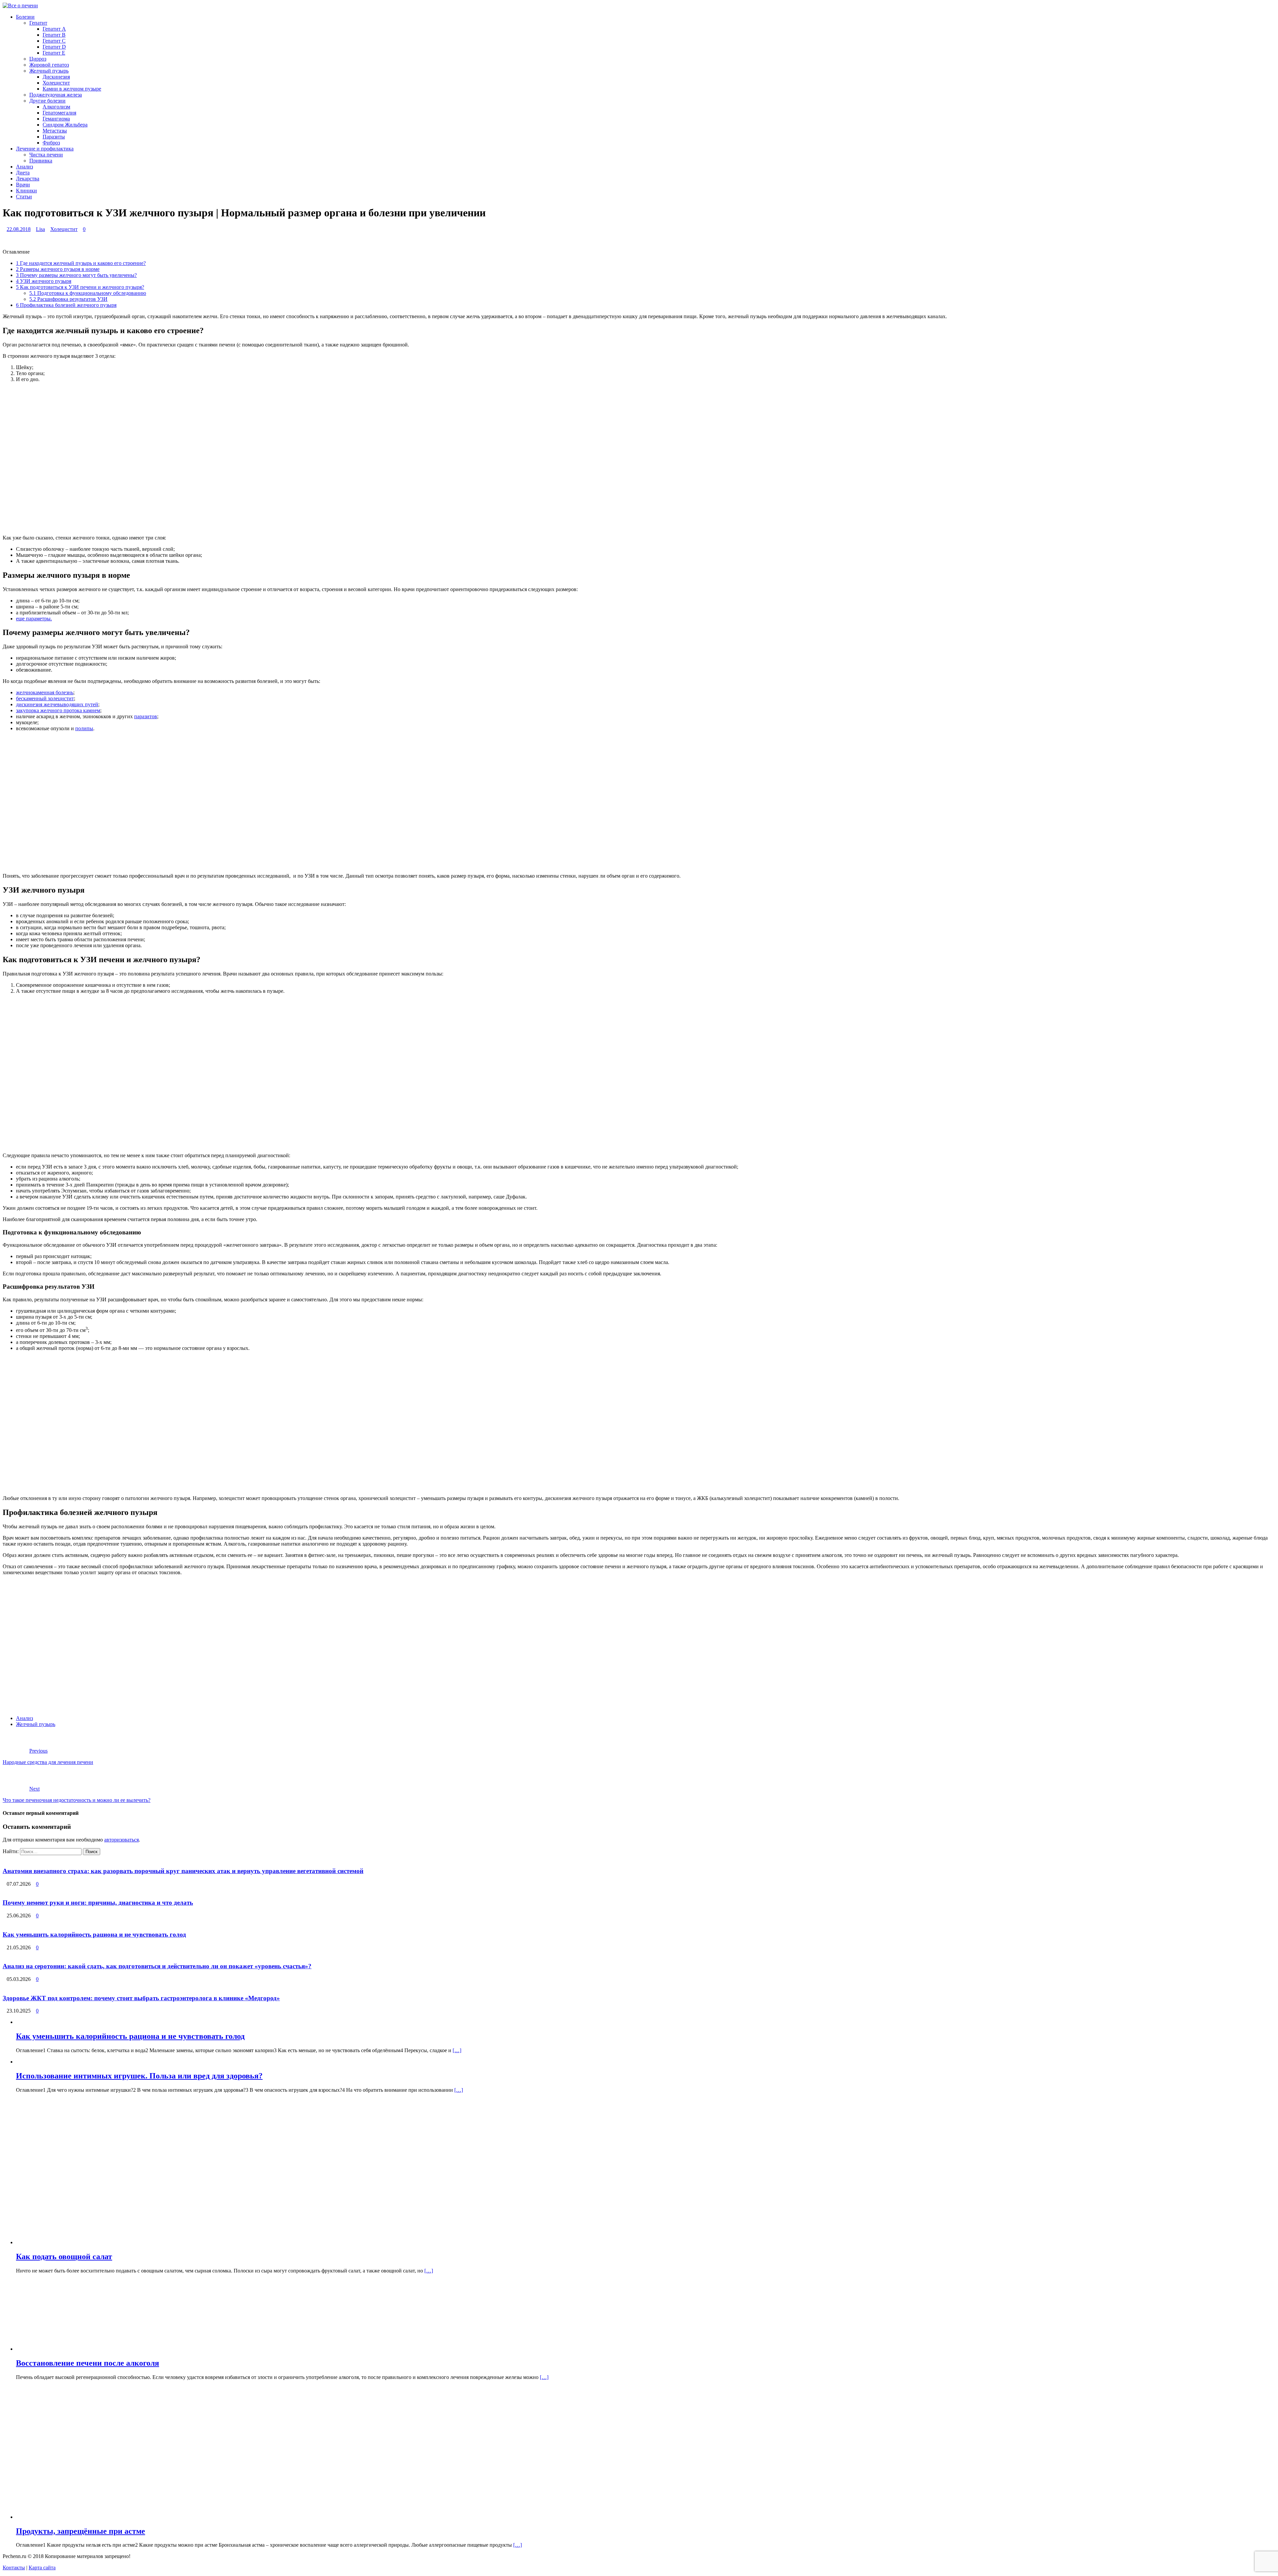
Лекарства (28, 179)
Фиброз (51, 143)
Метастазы (55, 131)
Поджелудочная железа (56, 95)
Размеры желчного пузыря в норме (58, 269)
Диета (23, 173)
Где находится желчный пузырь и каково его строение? (81, 263)
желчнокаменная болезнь (45, 692)
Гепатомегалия (59, 113)
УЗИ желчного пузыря (44, 281)
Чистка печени (46, 155)
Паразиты (54, 137)
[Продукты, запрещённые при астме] (116, 2517)
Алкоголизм (56, 107)
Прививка (41, 161)
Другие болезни (47, 101)
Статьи (24, 197)
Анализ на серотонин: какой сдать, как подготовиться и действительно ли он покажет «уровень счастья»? (157, 1966)
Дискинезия (56, 77)
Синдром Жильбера (65, 125)
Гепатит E (54, 53)
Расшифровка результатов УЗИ (68, 299)
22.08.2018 (19, 229)
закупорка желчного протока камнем (58, 710)
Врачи (23, 185)
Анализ (24, 167)
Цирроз (38, 59)
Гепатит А (54, 29)
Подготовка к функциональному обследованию (88, 293)
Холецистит (56, 83)
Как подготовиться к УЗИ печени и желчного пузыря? (80, 287)
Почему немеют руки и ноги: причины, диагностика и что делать (98, 1903)
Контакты (14, 2568)
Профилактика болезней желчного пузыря (66, 305)
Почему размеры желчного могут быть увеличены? (76, 275)
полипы (84, 728)
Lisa (40, 229)
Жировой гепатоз (49, 65)
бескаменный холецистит (45, 698)
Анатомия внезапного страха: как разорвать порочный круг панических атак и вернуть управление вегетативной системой (183, 1871)
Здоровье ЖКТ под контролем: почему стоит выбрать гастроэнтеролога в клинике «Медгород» (141, 1998)
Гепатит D (54, 47)
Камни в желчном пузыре (72, 89)
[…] (457, 2050)
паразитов (146, 716)
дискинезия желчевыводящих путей (57, 704)
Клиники (26, 191)
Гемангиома (56, 119)
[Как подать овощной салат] (187, 2242)
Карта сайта (42, 2568)
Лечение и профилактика (45, 149)
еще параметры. (34, 619)
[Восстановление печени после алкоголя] (72, 2349)
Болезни (25, 17)
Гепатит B (54, 35)
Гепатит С (54, 41)
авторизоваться (121, 1840)
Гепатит (38, 23)
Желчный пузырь (49, 71)
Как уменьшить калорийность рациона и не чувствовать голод (94, 1934)
